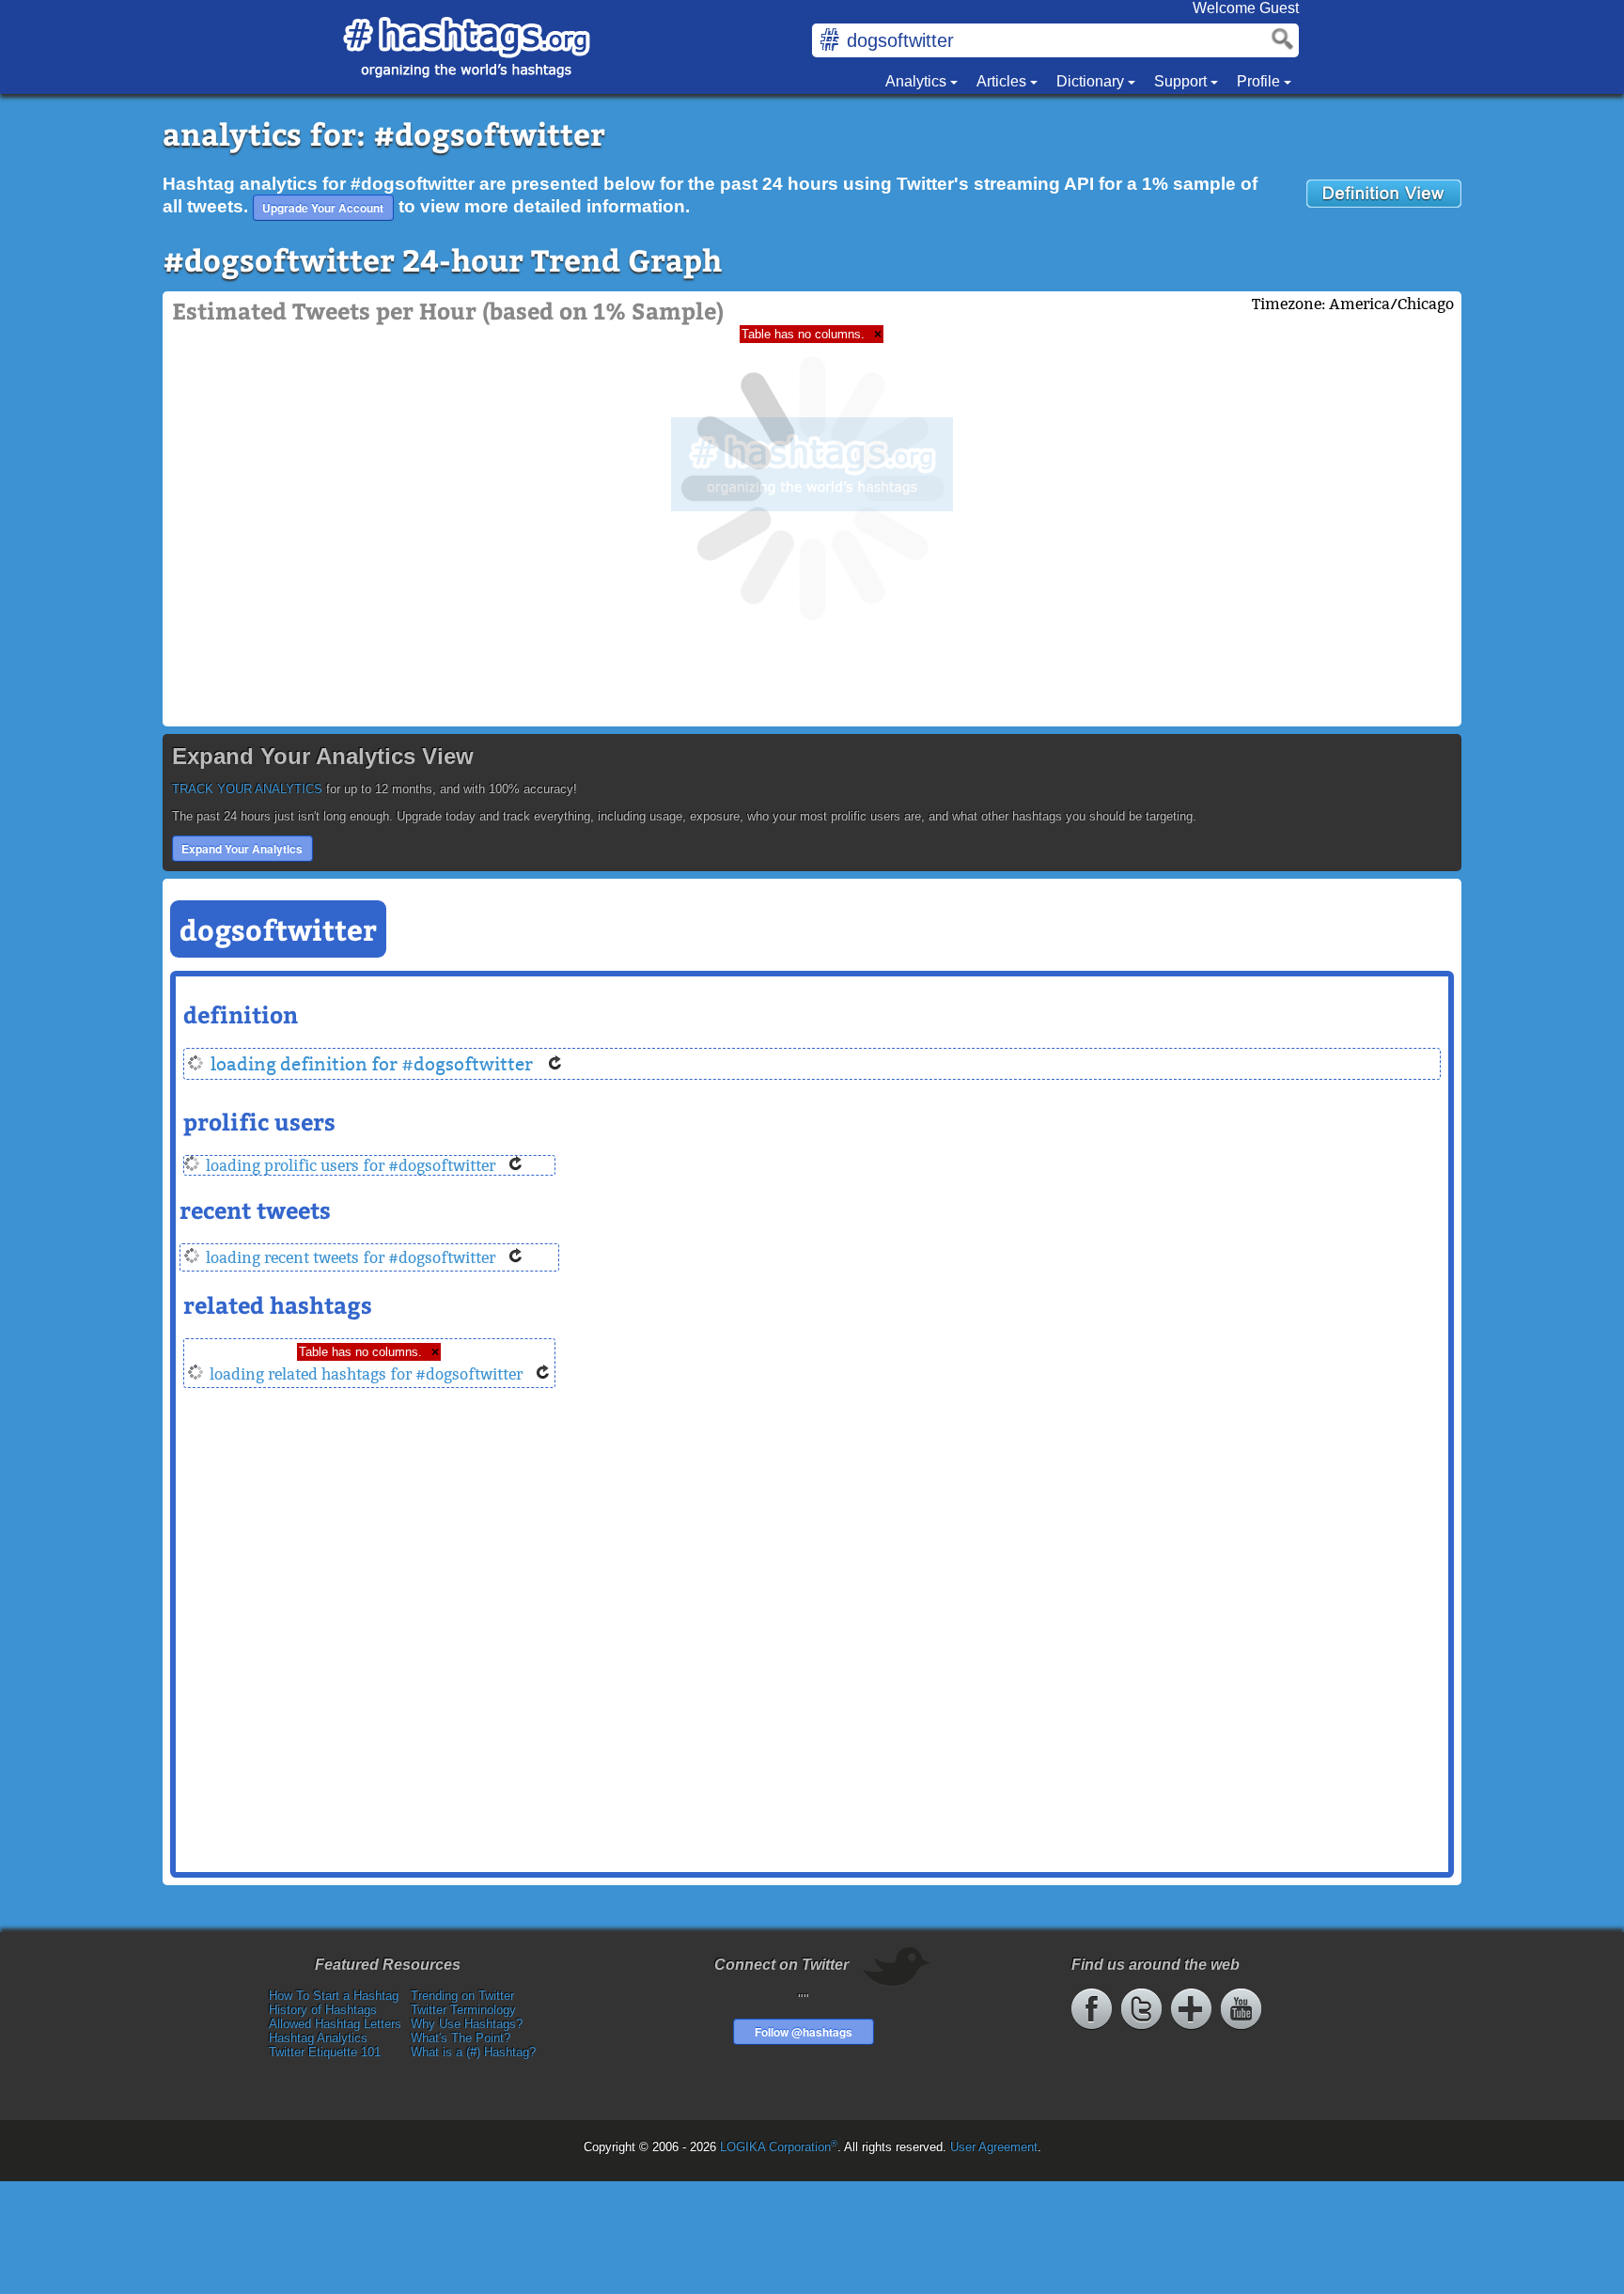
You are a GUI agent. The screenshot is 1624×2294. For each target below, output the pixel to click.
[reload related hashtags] (543, 1374)
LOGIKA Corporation (779, 2147)
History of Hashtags (323, 2010)
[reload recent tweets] (516, 1258)
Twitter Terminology (463, 2010)
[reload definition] (555, 1064)
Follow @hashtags (804, 2032)
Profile (1260, 81)
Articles (1003, 81)
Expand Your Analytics (242, 849)
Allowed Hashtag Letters (335, 2024)
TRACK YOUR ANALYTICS (247, 789)
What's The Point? (461, 2038)
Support (1182, 81)
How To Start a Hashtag (334, 1996)
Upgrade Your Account (323, 208)
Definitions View (1384, 194)
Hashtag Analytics (318, 2038)
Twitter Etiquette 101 (325, 2052)
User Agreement (994, 2147)
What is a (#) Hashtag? (473, 2052)
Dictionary (1092, 81)
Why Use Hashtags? (467, 2024)
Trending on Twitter (462, 1996)
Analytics (918, 81)
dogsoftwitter (278, 929)
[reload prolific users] (516, 1166)
